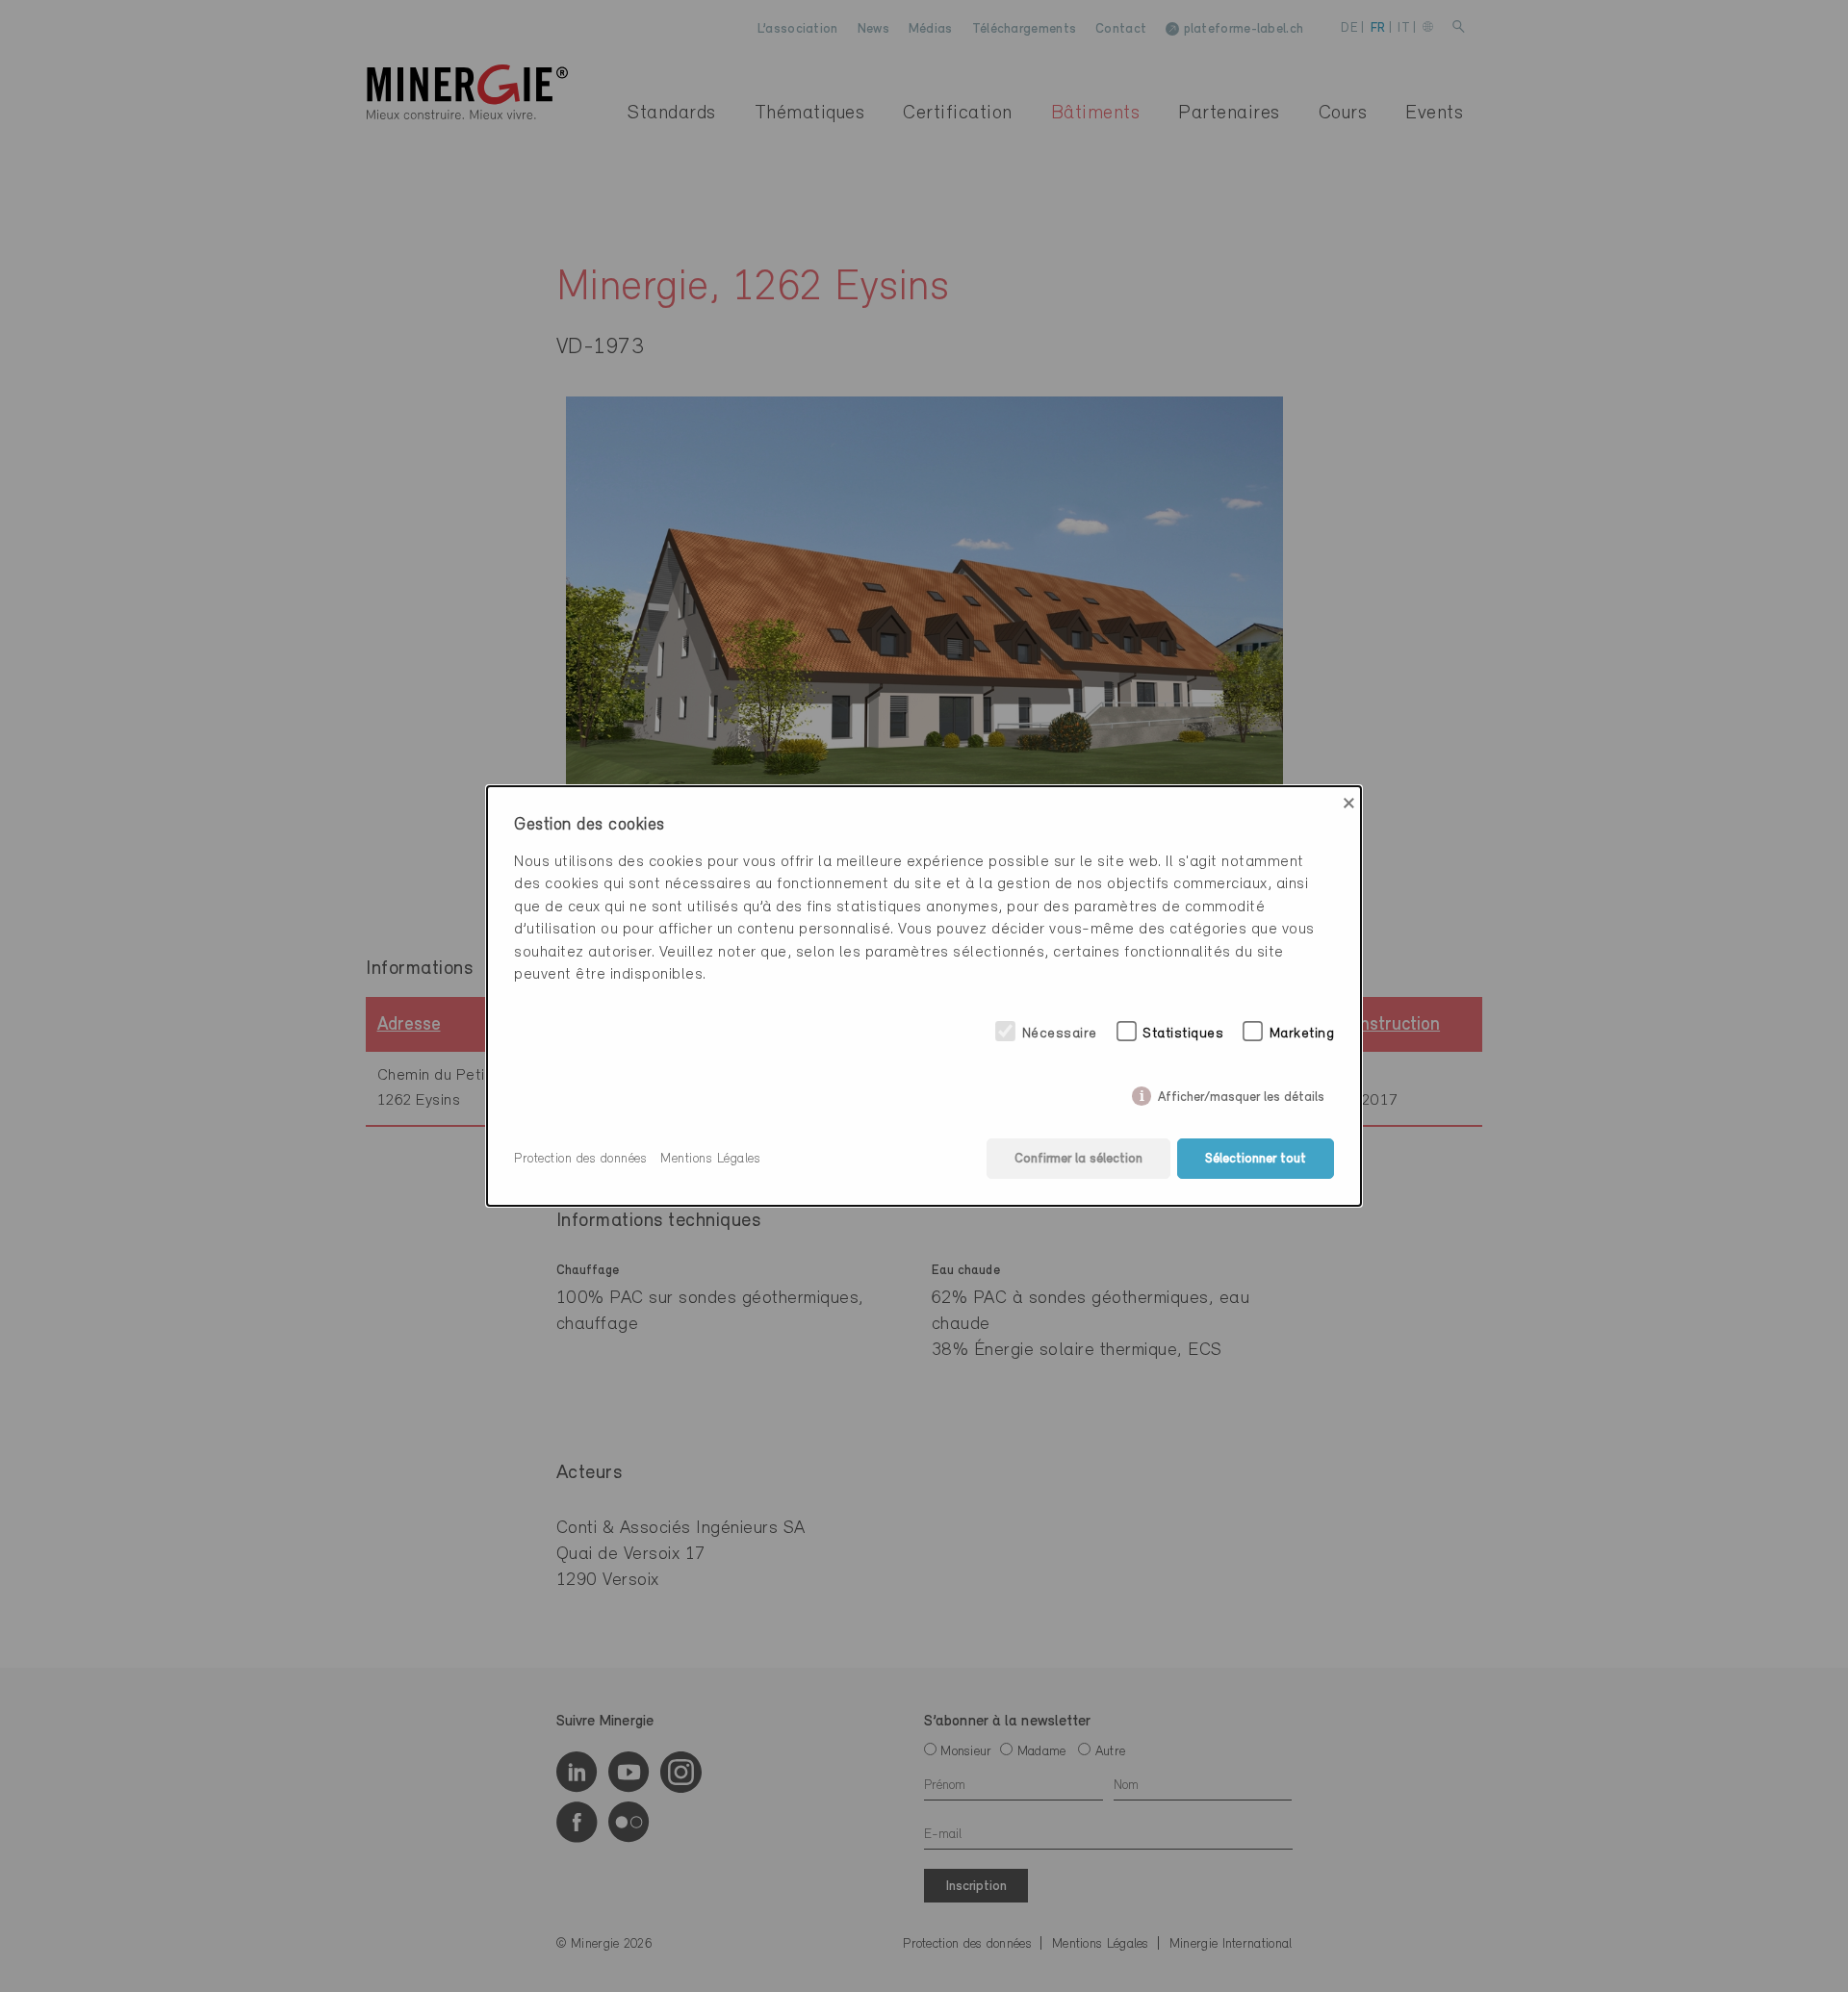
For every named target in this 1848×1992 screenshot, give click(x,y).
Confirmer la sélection (1078, 1159)
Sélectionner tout (1256, 1159)
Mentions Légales (710, 1159)
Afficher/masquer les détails (1241, 1094)
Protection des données (580, 1159)
